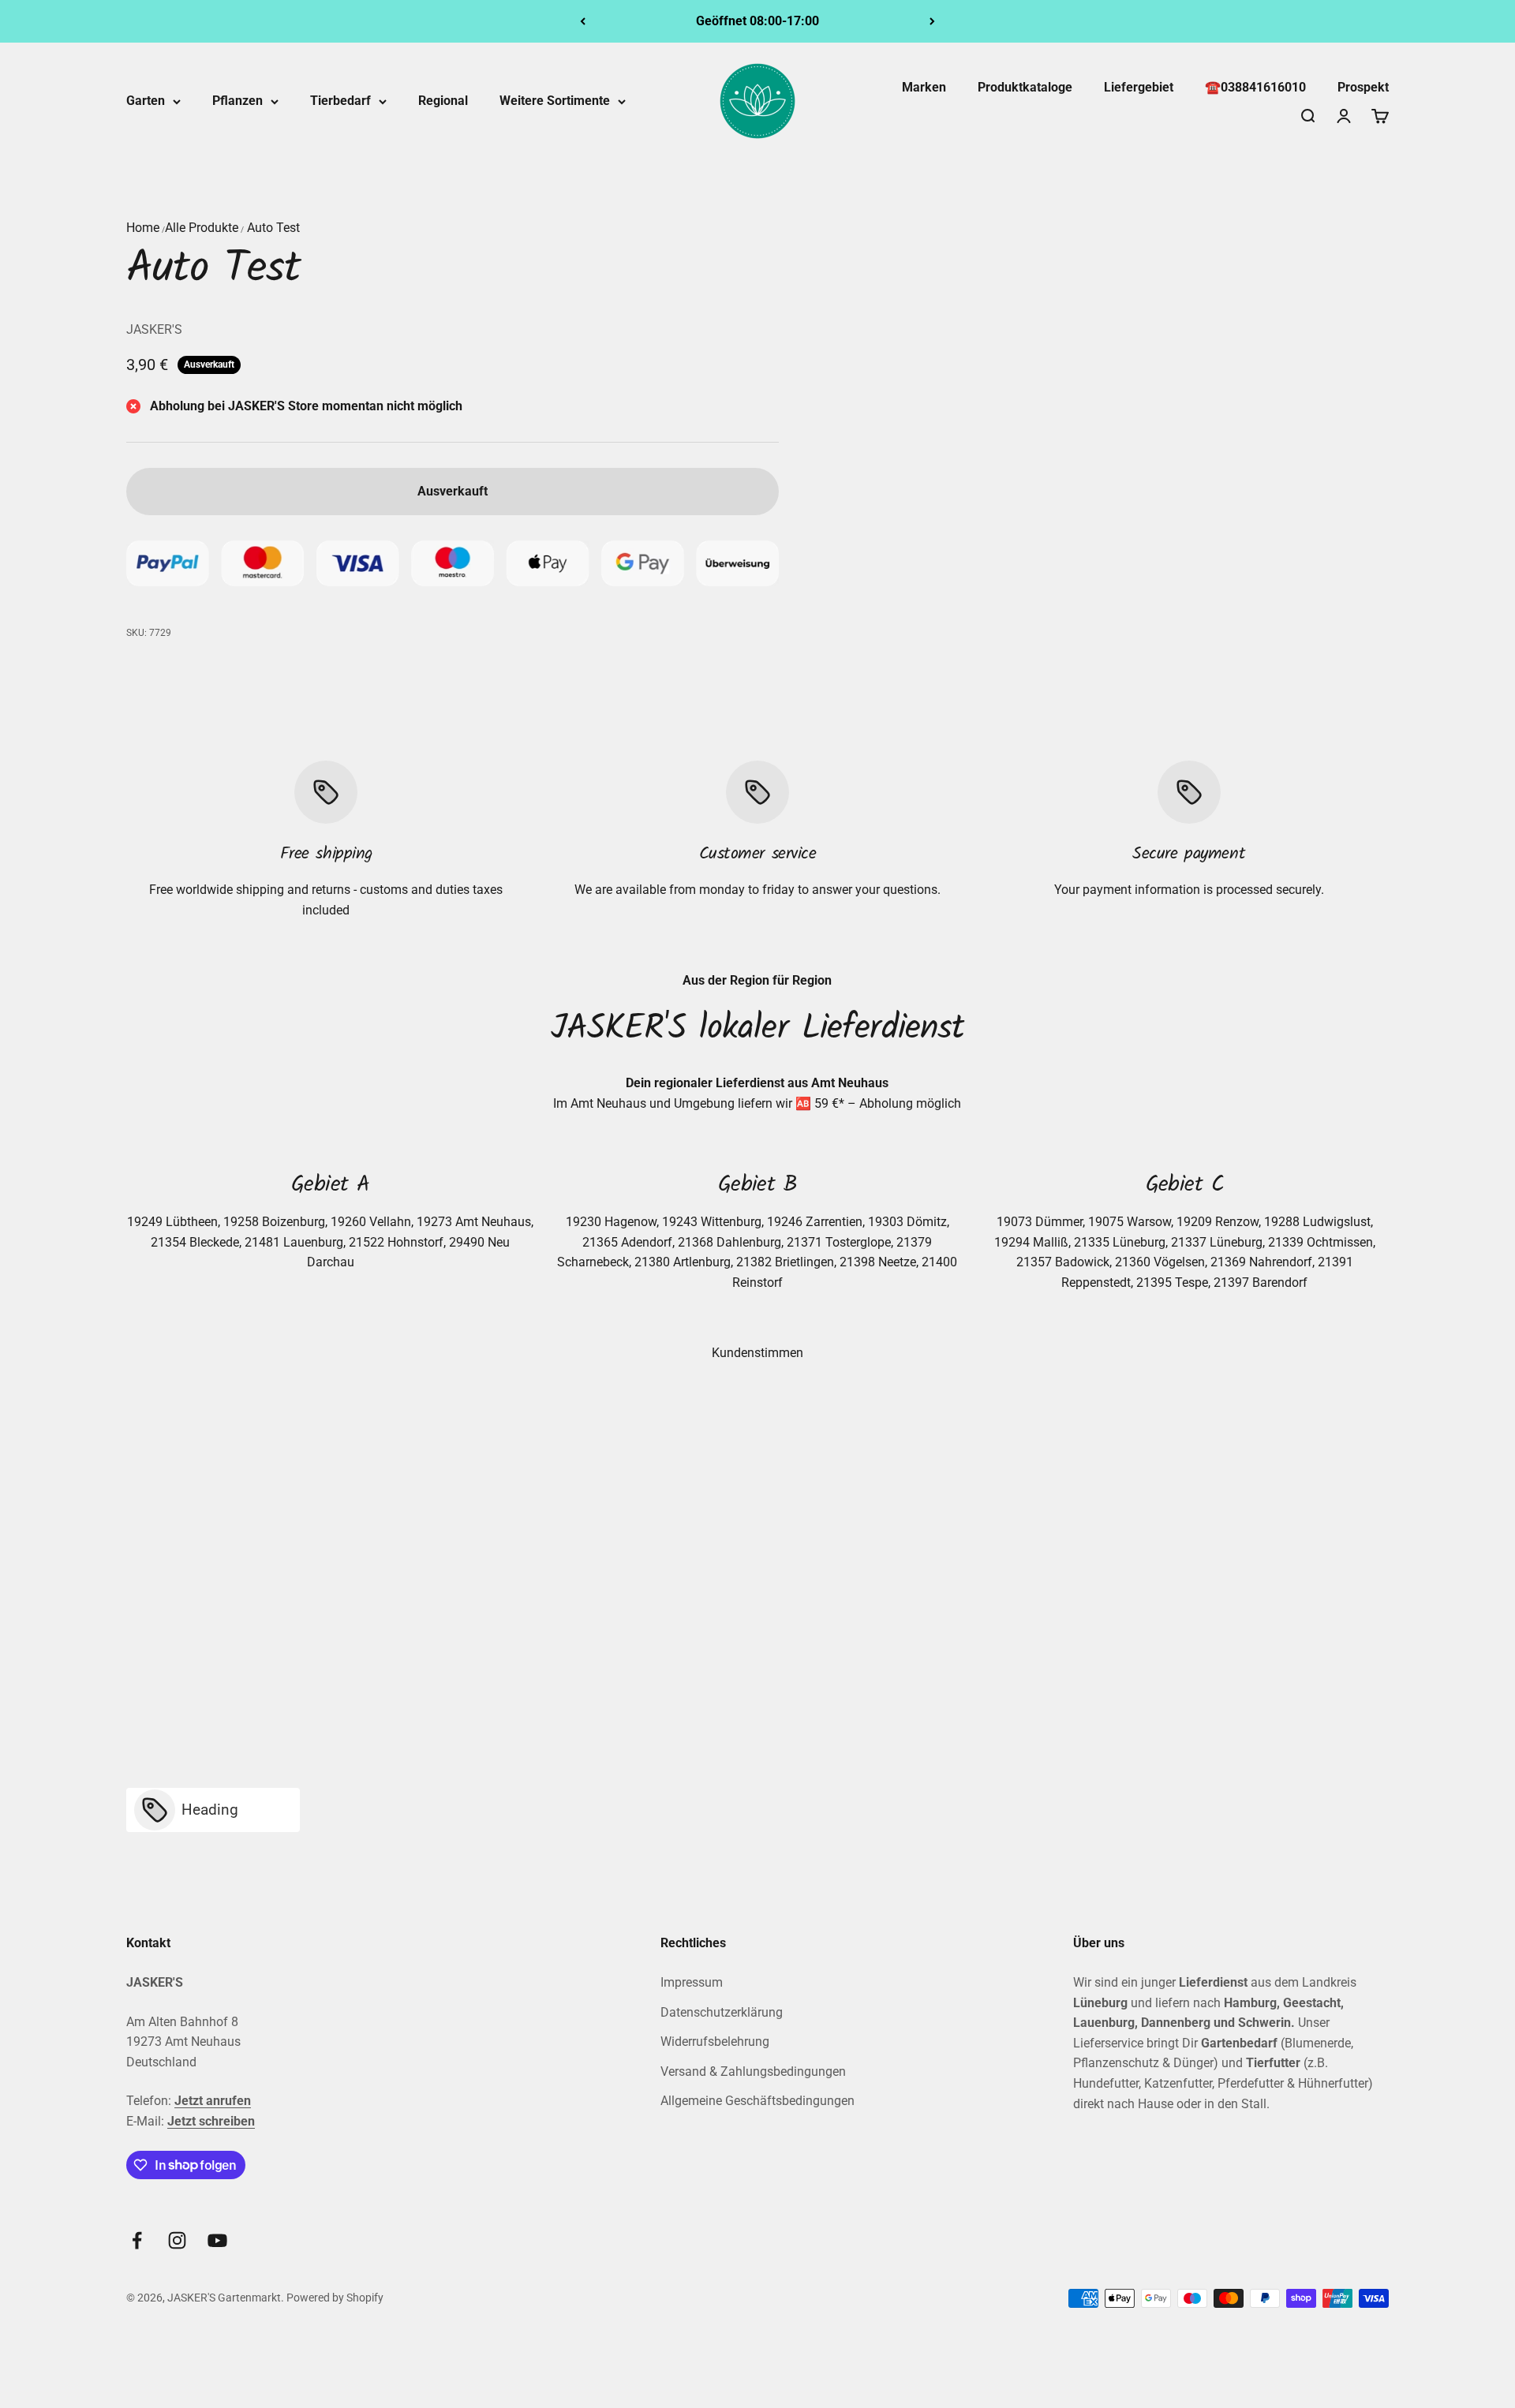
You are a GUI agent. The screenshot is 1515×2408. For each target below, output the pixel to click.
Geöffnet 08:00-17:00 (757, 21)
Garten (146, 101)
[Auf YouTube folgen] (217, 2240)
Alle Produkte (202, 228)
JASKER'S (154, 329)
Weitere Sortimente (555, 101)
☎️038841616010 (1255, 87)
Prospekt (1363, 87)
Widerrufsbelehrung (715, 2042)
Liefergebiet (1139, 87)
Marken (924, 87)
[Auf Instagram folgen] (177, 2240)
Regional (443, 101)
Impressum (692, 1982)
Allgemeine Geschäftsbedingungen (757, 2101)
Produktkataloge (1025, 87)
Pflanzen (238, 101)
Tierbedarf (340, 101)
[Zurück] (583, 21)
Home (143, 228)
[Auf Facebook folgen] (137, 2240)
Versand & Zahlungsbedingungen (753, 2071)
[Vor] (932, 21)
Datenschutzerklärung (722, 2012)
